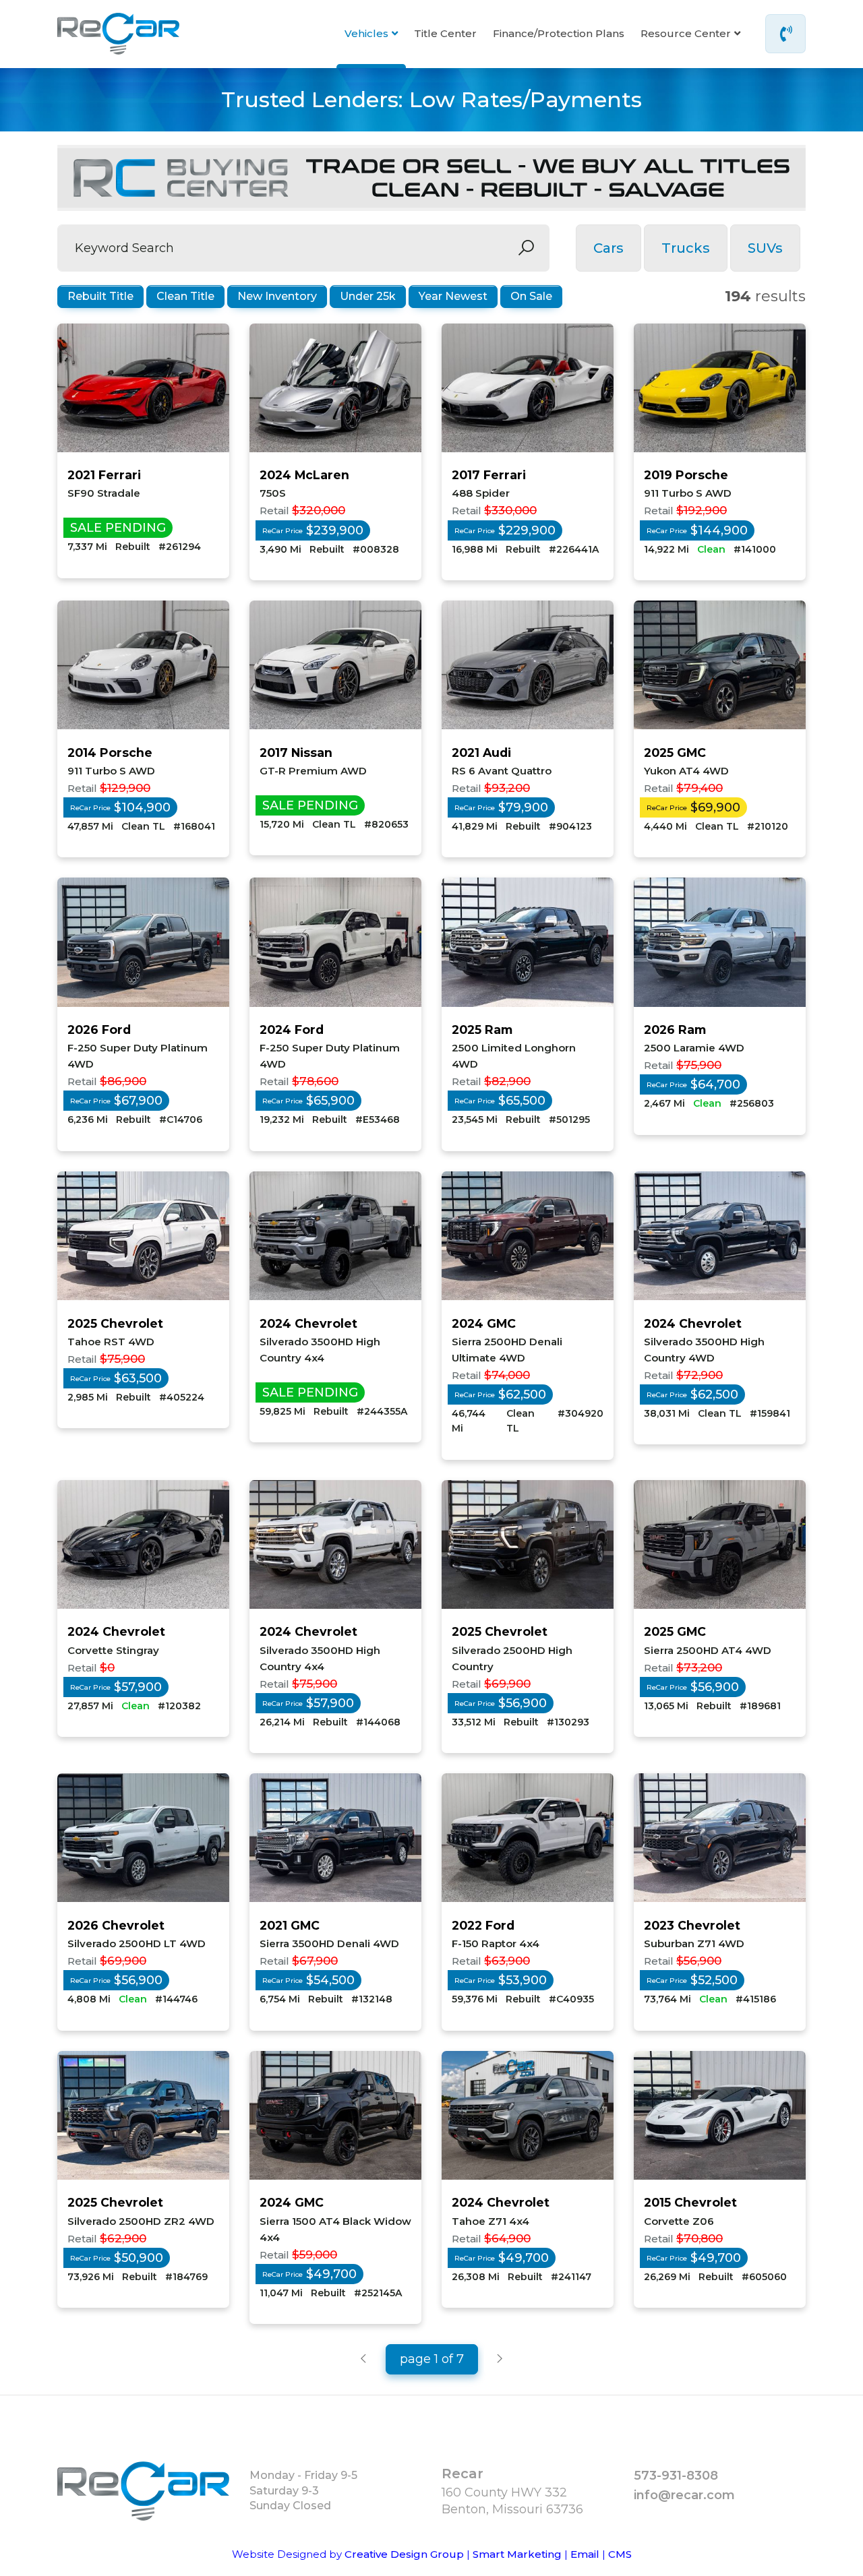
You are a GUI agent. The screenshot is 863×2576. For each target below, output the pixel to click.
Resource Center (686, 33)
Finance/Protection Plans (559, 33)
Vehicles (366, 33)
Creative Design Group (404, 2554)
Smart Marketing (517, 2554)
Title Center (445, 33)
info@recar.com (684, 2495)
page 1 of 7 (432, 2359)
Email (585, 2554)
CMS (620, 2554)
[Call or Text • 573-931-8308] (785, 34)
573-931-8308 (676, 2476)
